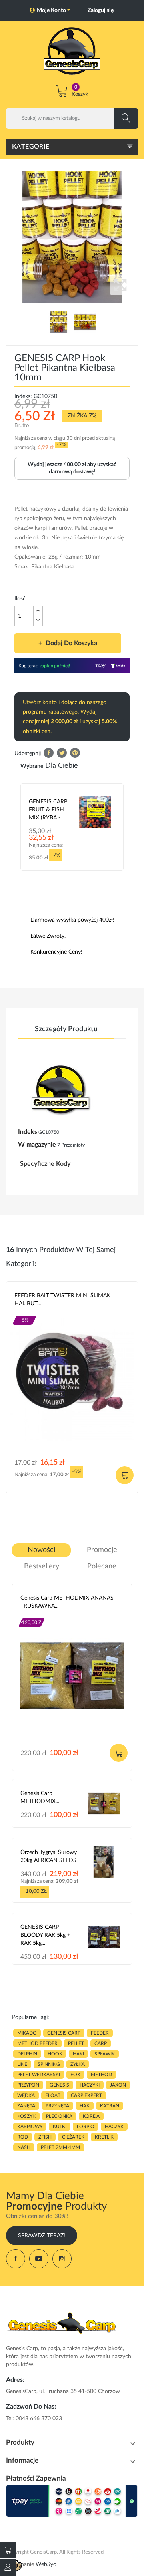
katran (110, 2106)
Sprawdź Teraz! (42, 2236)
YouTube (39, 2259)
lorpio (86, 2127)
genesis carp (64, 2033)
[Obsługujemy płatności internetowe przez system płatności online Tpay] (72, 2501)
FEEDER (100, 2033)
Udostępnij (49, 753)
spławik (105, 2054)
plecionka (59, 2116)
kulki (60, 2127)
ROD (23, 2137)
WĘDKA (26, 2095)
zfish (45, 2137)
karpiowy (30, 2127)
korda (91, 2116)
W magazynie (37, 1145)
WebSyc (46, 2564)
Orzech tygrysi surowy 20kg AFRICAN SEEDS (49, 1856)
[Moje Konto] (8, 2567)
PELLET (76, 2043)
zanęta (26, 2106)
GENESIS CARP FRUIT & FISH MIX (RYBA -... (48, 810)
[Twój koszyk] (8, 2550)
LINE (22, 2064)
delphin (27, 2054)
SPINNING (49, 2064)
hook (55, 2054)
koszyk (26, 2116)
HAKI (78, 2054)
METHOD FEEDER (37, 2043)
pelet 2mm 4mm (60, 2147)
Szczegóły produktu (66, 1029)
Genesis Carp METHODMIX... (40, 1797)
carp (101, 2043)
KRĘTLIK (104, 2137)
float (53, 2095)
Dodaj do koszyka (71, 643)
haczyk (114, 2127)
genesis (59, 2085)
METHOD (101, 2075)
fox (75, 2075)
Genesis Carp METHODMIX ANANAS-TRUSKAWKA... (68, 1602)
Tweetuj (62, 753)
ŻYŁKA (78, 2064)
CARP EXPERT (86, 2095)
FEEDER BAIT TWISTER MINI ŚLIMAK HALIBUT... (62, 1300)
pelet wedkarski (39, 2075)
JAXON (118, 2085)
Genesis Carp (37, 1616)
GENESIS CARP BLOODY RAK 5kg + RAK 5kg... (45, 1935)
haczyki (90, 2085)
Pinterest (75, 753)
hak (85, 2106)
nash (24, 2147)
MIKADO (27, 2033)
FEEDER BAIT (29, 1313)
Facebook (16, 2259)
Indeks (28, 1132)
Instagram (62, 2259)
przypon (28, 2085)
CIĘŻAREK (73, 2137)
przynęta (57, 2106)
